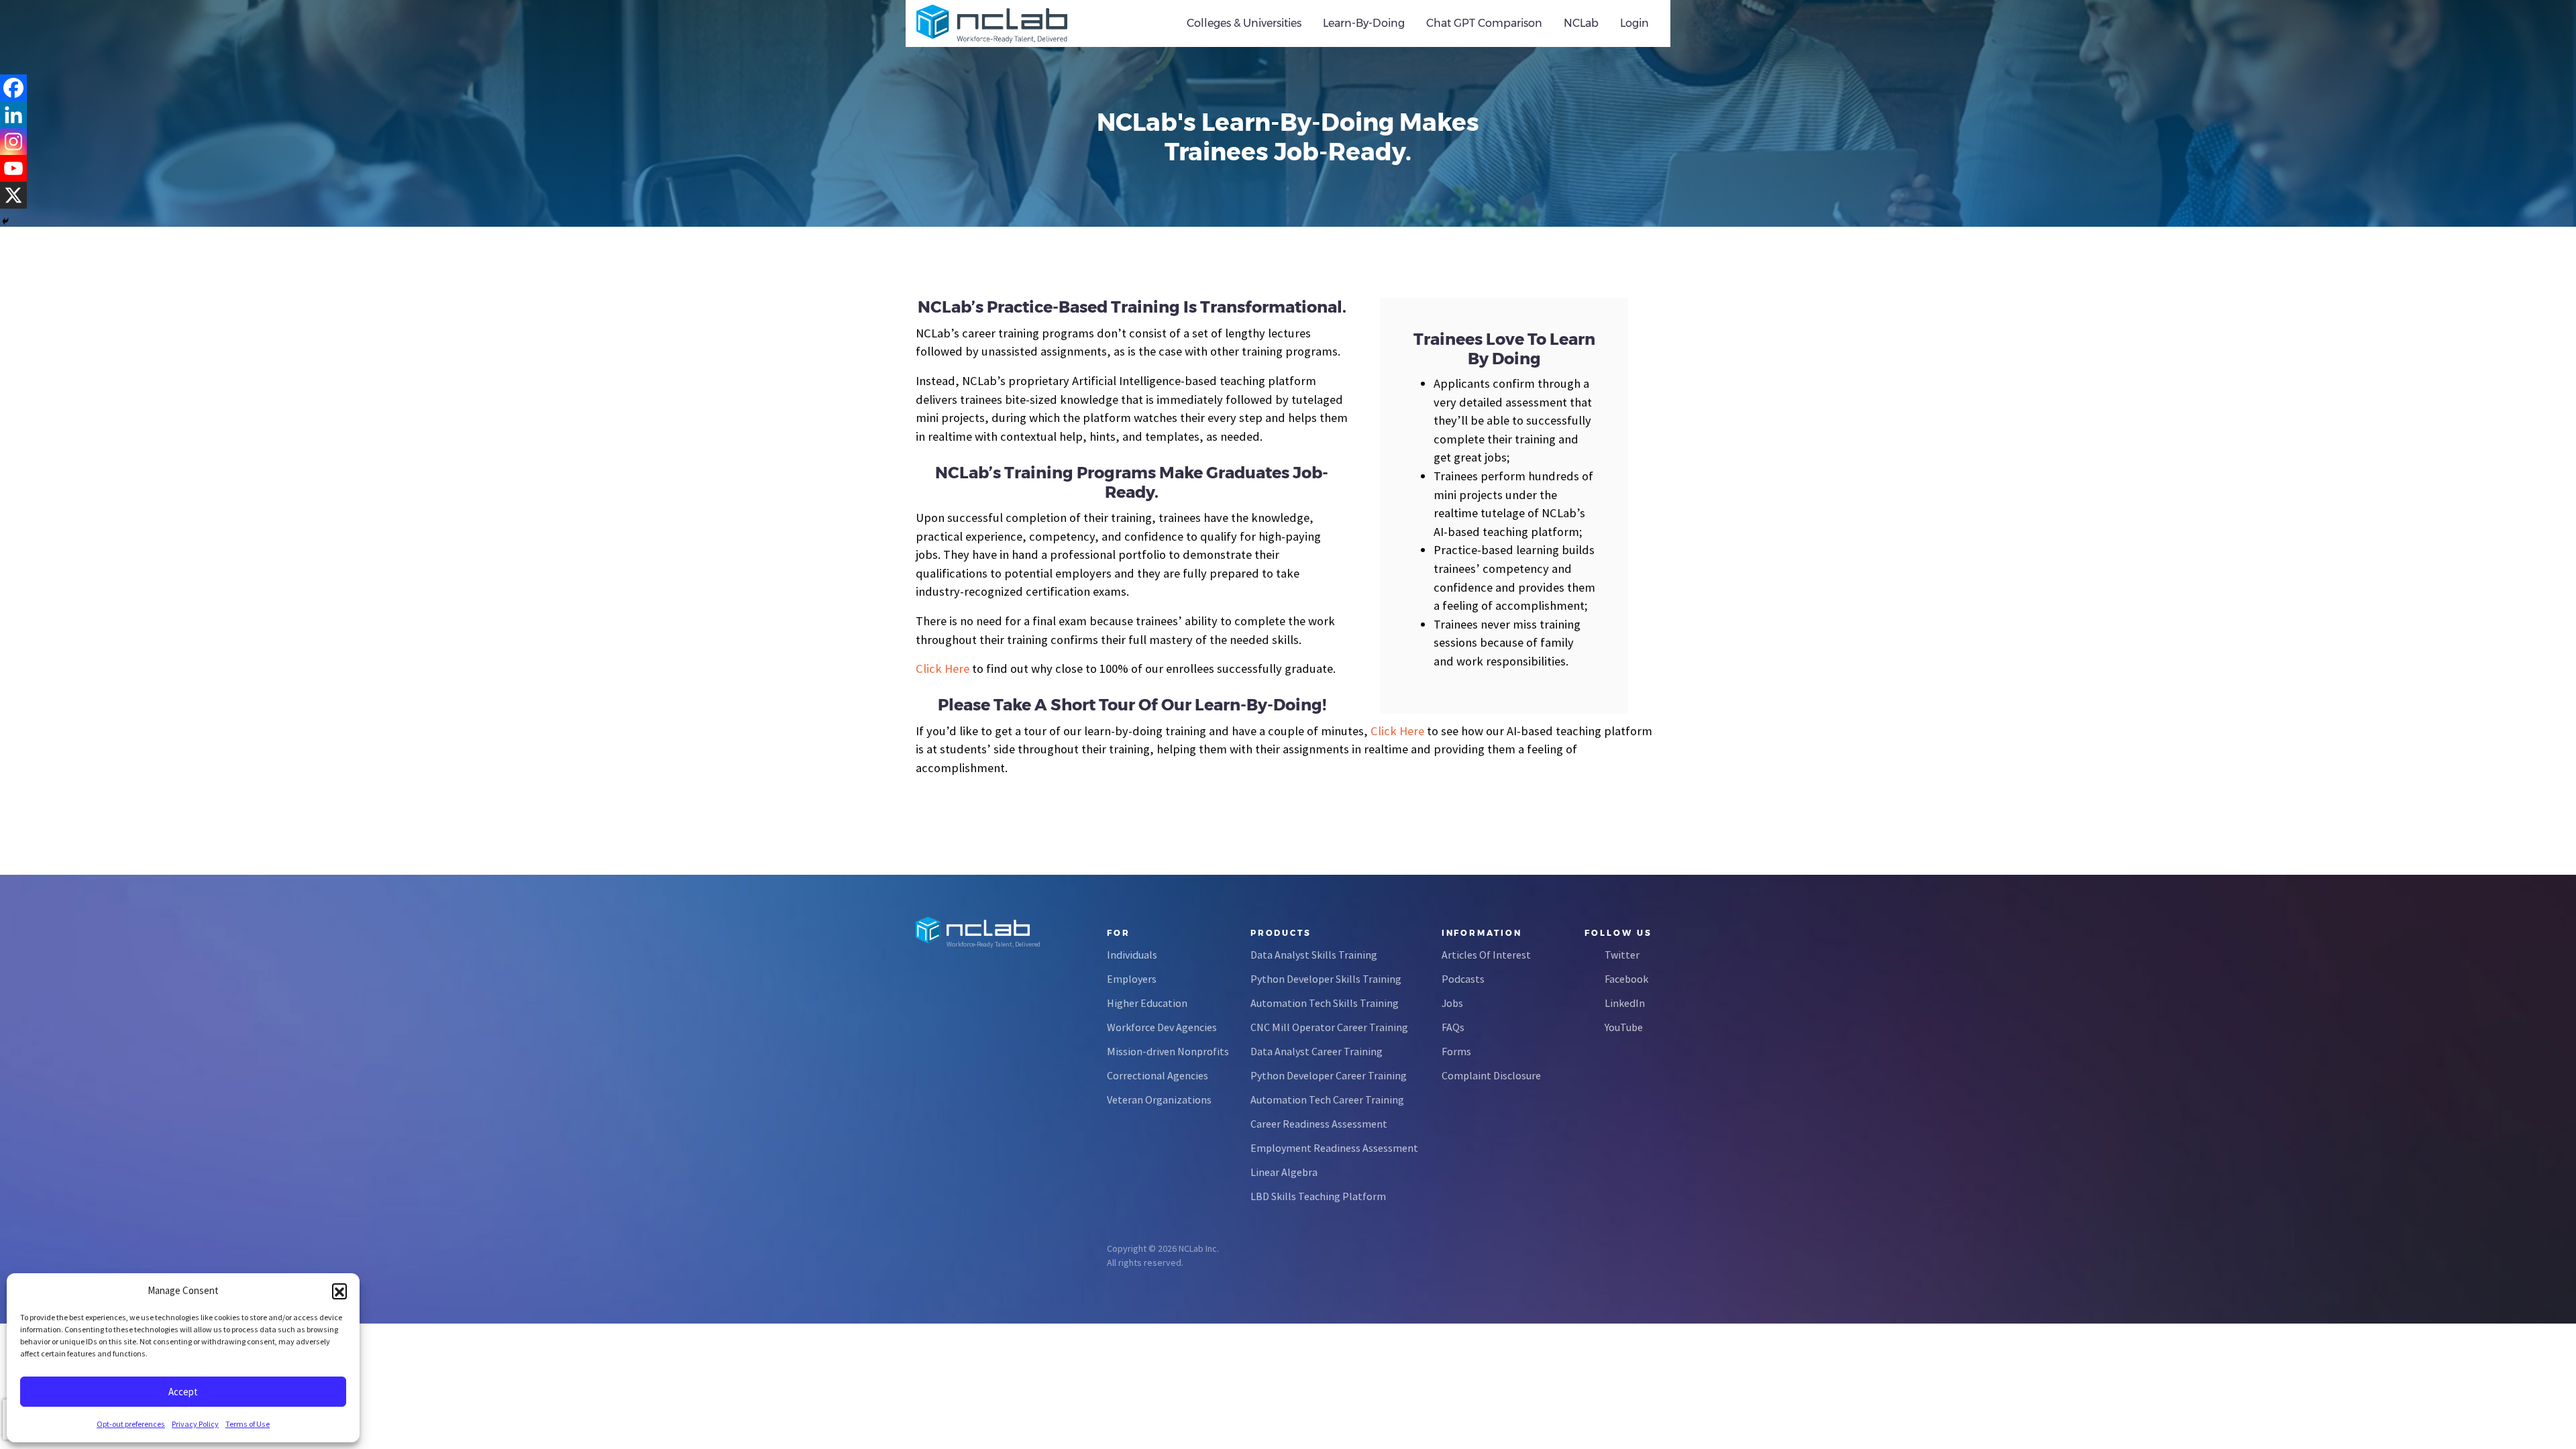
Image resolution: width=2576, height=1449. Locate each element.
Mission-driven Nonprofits (1168, 1051)
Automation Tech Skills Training (1325, 1003)
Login (1634, 23)
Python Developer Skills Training (1326, 979)
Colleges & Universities (1244, 23)
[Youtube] (13, 168)
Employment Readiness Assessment (1334, 1148)
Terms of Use (248, 1424)
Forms (1456, 1051)
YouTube (1624, 1027)
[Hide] (5, 221)
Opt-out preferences (131, 1424)
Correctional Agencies (1158, 1075)
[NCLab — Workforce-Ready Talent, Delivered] (992, 23)
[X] (13, 195)
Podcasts (1463, 979)
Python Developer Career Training (1329, 1075)
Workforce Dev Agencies (1162, 1027)
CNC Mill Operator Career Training (1329, 1027)
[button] (339, 1291)
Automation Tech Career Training (1327, 1099)
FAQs (1453, 1027)
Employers (1132, 979)
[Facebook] (13, 88)
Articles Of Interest (1486, 955)
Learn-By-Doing (1364, 23)
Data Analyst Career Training (1317, 1051)
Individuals (1132, 955)
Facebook (1626, 979)
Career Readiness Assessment (1319, 1124)
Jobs (1452, 1003)
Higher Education (1147, 1003)
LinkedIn (1625, 1003)
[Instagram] (13, 142)
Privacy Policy (195, 1424)
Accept (183, 1392)
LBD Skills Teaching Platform (1318, 1196)
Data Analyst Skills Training (1314, 955)
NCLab (1581, 23)
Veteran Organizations (1159, 1099)
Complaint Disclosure (1491, 1075)
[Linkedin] (13, 115)
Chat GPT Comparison (1484, 23)
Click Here (943, 668)
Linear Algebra (1284, 1172)
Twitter (1622, 955)
